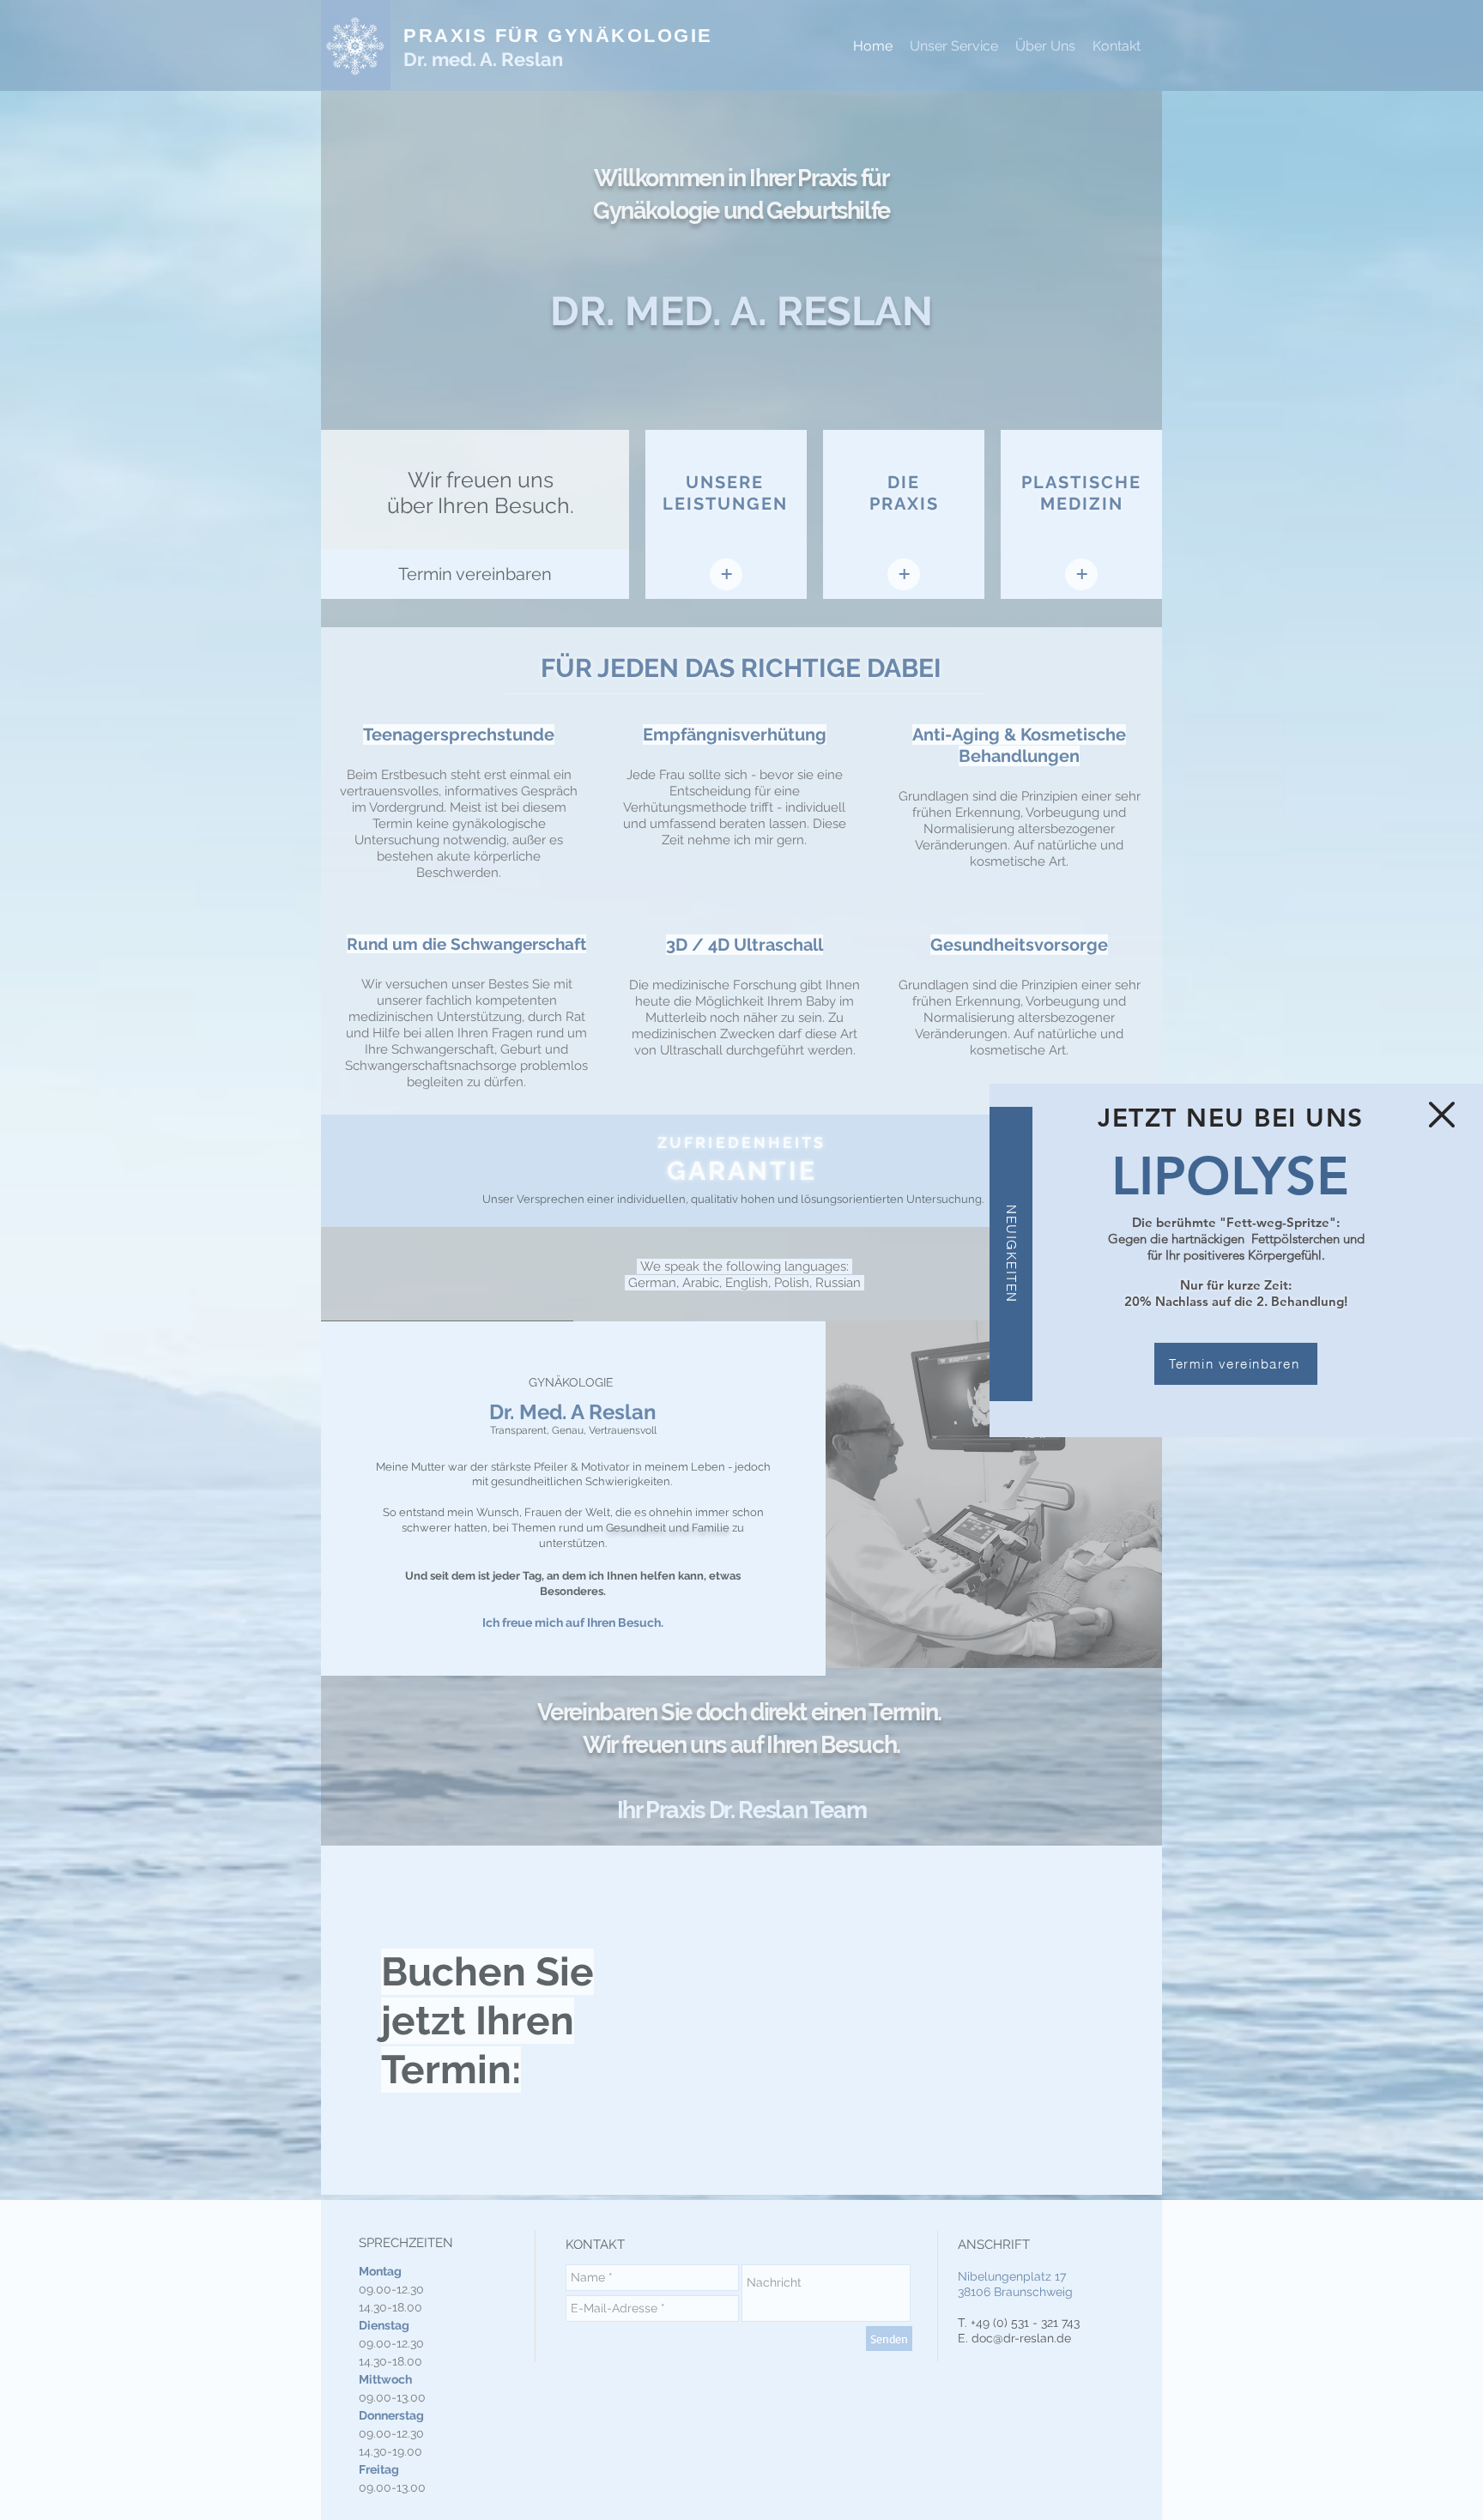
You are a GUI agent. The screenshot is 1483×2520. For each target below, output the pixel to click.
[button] (1442, 1115)
